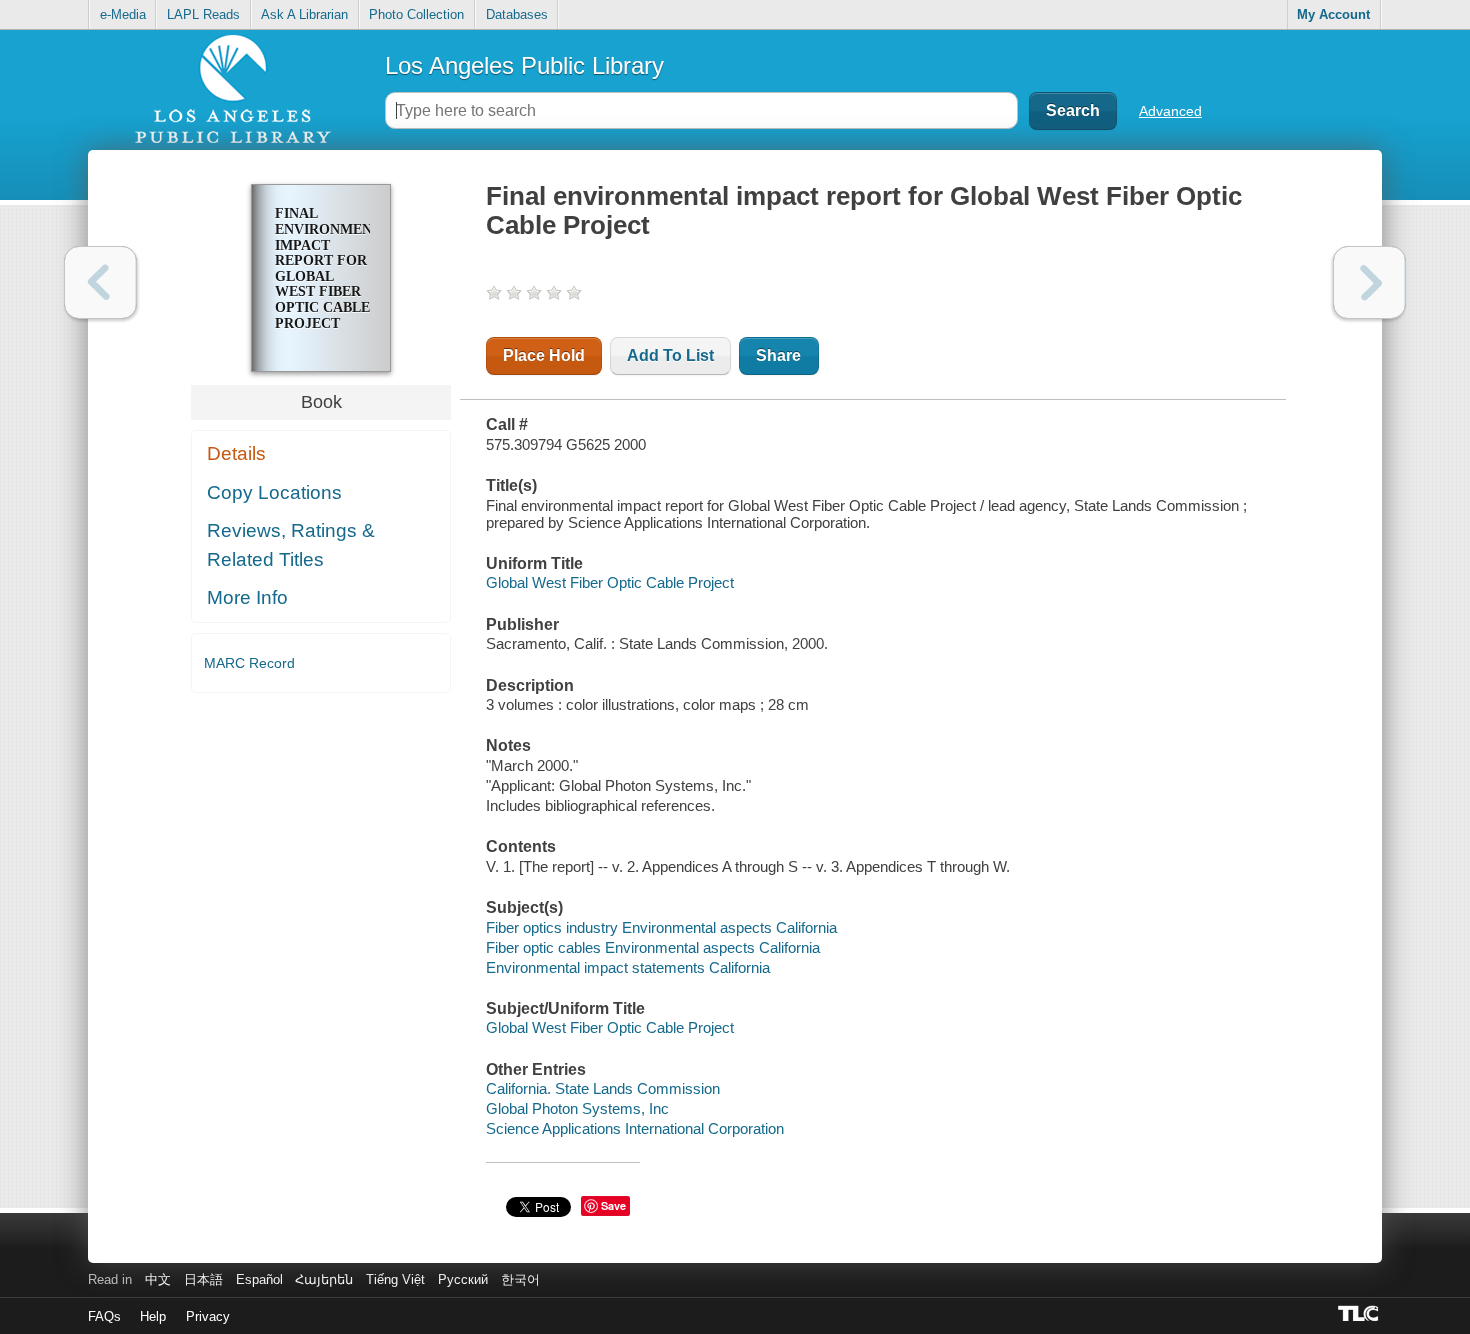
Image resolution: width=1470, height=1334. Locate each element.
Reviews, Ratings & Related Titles (291, 545)
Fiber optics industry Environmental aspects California (661, 927)
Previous (100, 282)
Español (259, 1279)
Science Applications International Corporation (635, 1128)
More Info (247, 597)
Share (778, 355)
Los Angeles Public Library (524, 65)
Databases (517, 14)
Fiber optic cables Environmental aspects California (653, 947)
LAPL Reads (203, 14)
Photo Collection (416, 14)
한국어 (520, 1279)
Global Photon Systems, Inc (577, 1108)
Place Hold (544, 355)
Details (236, 453)
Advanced (1170, 111)
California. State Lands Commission (603, 1088)
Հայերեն (324, 1279)
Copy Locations (274, 492)
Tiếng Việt (395, 1279)
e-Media (123, 14)
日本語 (203, 1279)
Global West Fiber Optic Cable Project (610, 582)
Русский (463, 1279)
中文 (158, 1279)
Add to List (670, 355)
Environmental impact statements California (628, 967)
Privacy (208, 1316)
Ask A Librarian (304, 14)
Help (153, 1316)
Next (1369, 282)
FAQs (104, 1316)
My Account (1333, 14)
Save (613, 1205)
